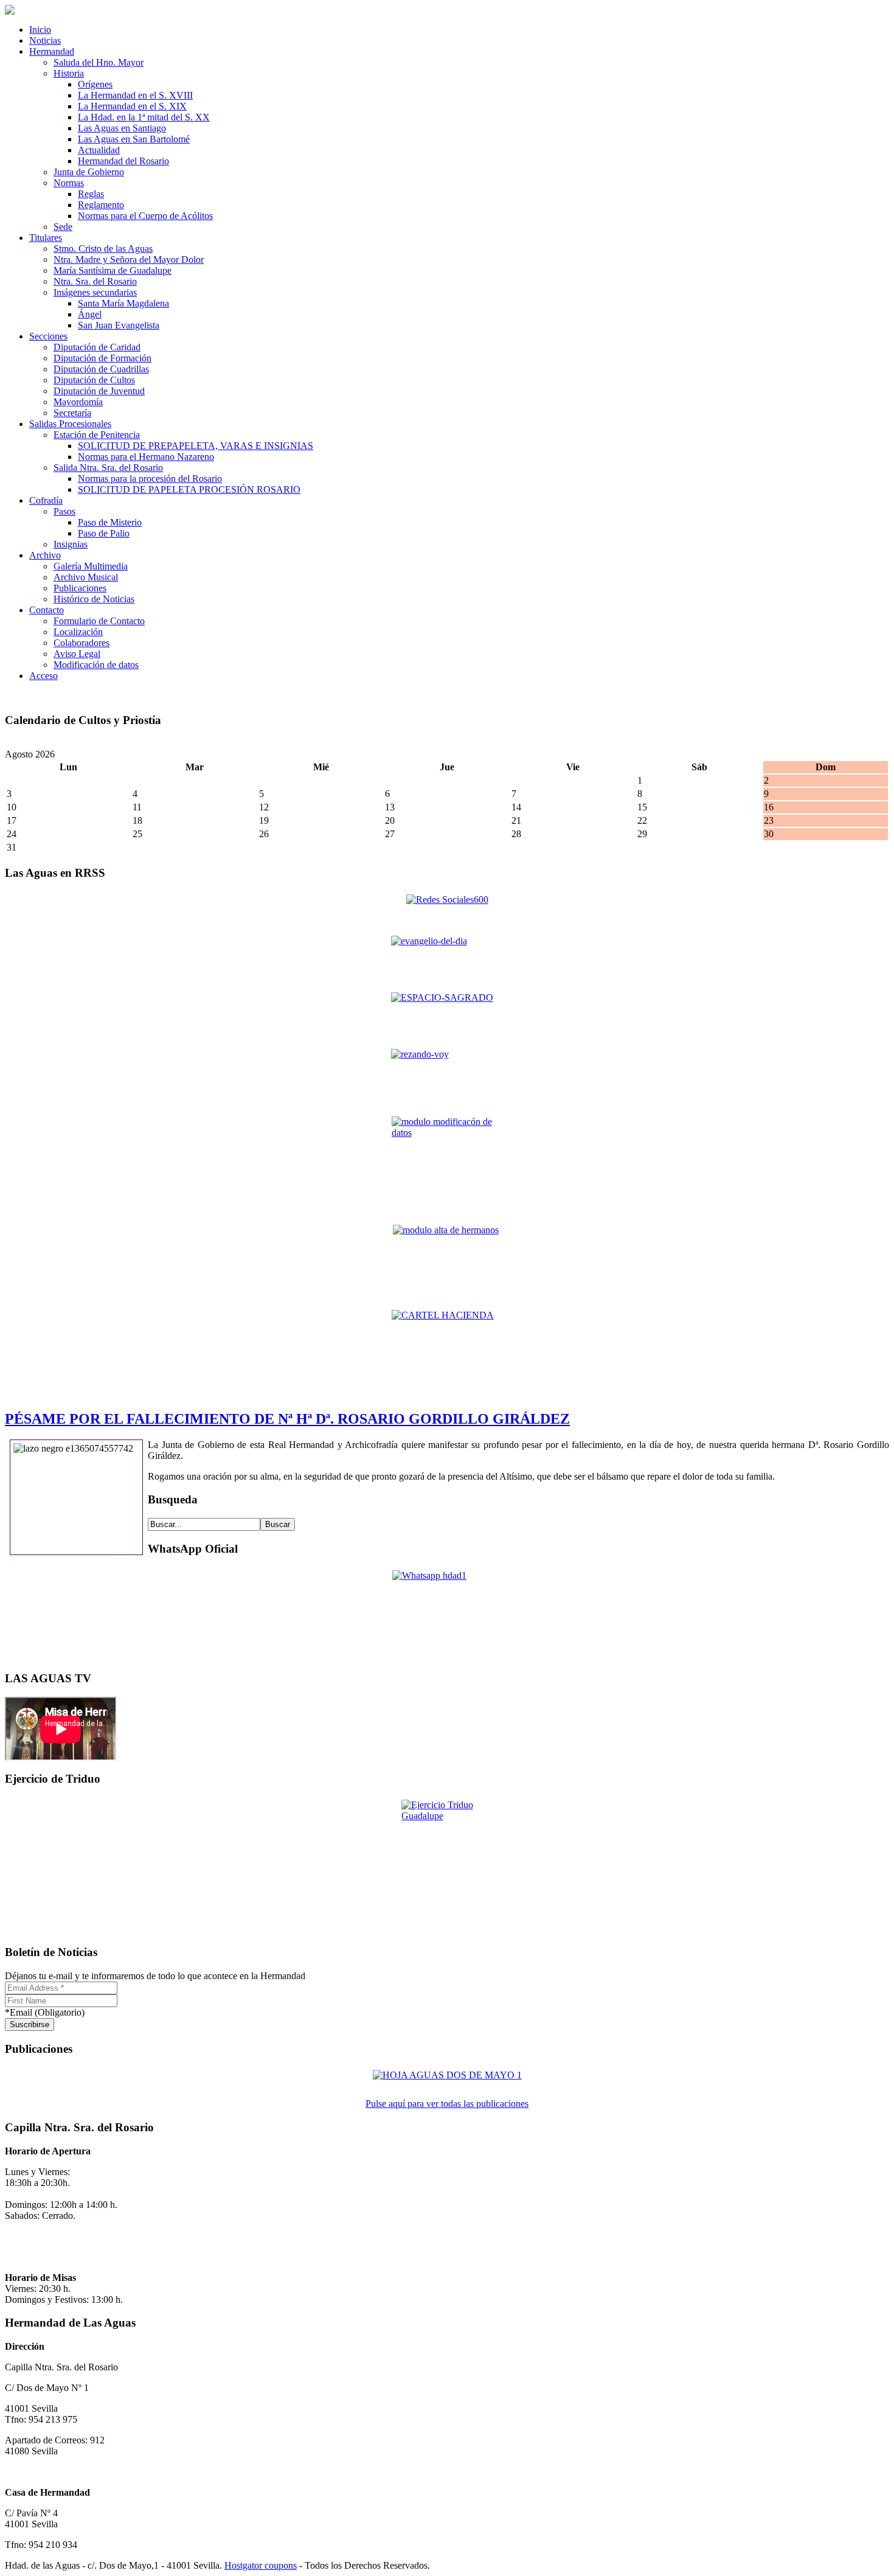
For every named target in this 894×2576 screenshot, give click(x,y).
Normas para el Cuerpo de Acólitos (145, 216)
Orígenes (95, 84)
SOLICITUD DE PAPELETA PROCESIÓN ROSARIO (189, 489)
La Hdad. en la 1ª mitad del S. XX (144, 117)
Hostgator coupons (261, 2565)
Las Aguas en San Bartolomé (134, 139)
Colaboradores (81, 643)
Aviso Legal (77, 654)
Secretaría (72, 413)
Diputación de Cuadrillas (101, 369)
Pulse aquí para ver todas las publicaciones (447, 2104)
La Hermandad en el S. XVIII (135, 95)
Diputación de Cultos (94, 380)
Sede (63, 227)
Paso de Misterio (110, 522)
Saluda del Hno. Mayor (99, 62)
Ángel (90, 314)
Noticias (45, 40)
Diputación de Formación (102, 358)
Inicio (40, 30)
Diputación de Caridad (97, 347)
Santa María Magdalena (123, 303)
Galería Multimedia (91, 566)
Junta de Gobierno (89, 172)
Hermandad (52, 51)
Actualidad (99, 150)
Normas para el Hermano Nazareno (146, 457)
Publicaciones (80, 588)
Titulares (46, 238)
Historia (69, 73)
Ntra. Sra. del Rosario (95, 281)
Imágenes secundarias (95, 292)
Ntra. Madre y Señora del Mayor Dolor (129, 259)
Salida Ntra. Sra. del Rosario (108, 468)
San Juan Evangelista (119, 325)
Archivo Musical (86, 577)
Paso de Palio (104, 533)
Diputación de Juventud (99, 391)
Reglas (91, 194)
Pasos (64, 511)
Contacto (47, 610)
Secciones (48, 336)
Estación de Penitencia (97, 435)
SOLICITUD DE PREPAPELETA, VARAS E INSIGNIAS (196, 446)
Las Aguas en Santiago (122, 128)
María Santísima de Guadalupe (113, 270)
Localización (78, 632)
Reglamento (101, 205)
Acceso (43, 676)
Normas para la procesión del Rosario (150, 479)
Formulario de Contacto (99, 621)
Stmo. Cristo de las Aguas (103, 249)
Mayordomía (78, 402)
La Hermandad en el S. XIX (132, 106)
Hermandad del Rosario (123, 161)
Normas (69, 183)
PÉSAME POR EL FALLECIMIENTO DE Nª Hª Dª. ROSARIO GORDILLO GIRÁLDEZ (287, 1419)
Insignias (71, 544)
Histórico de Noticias (94, 599)
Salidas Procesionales (70, 424)
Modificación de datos (96, 665)
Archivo (45, 555)
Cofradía (46, 500)
